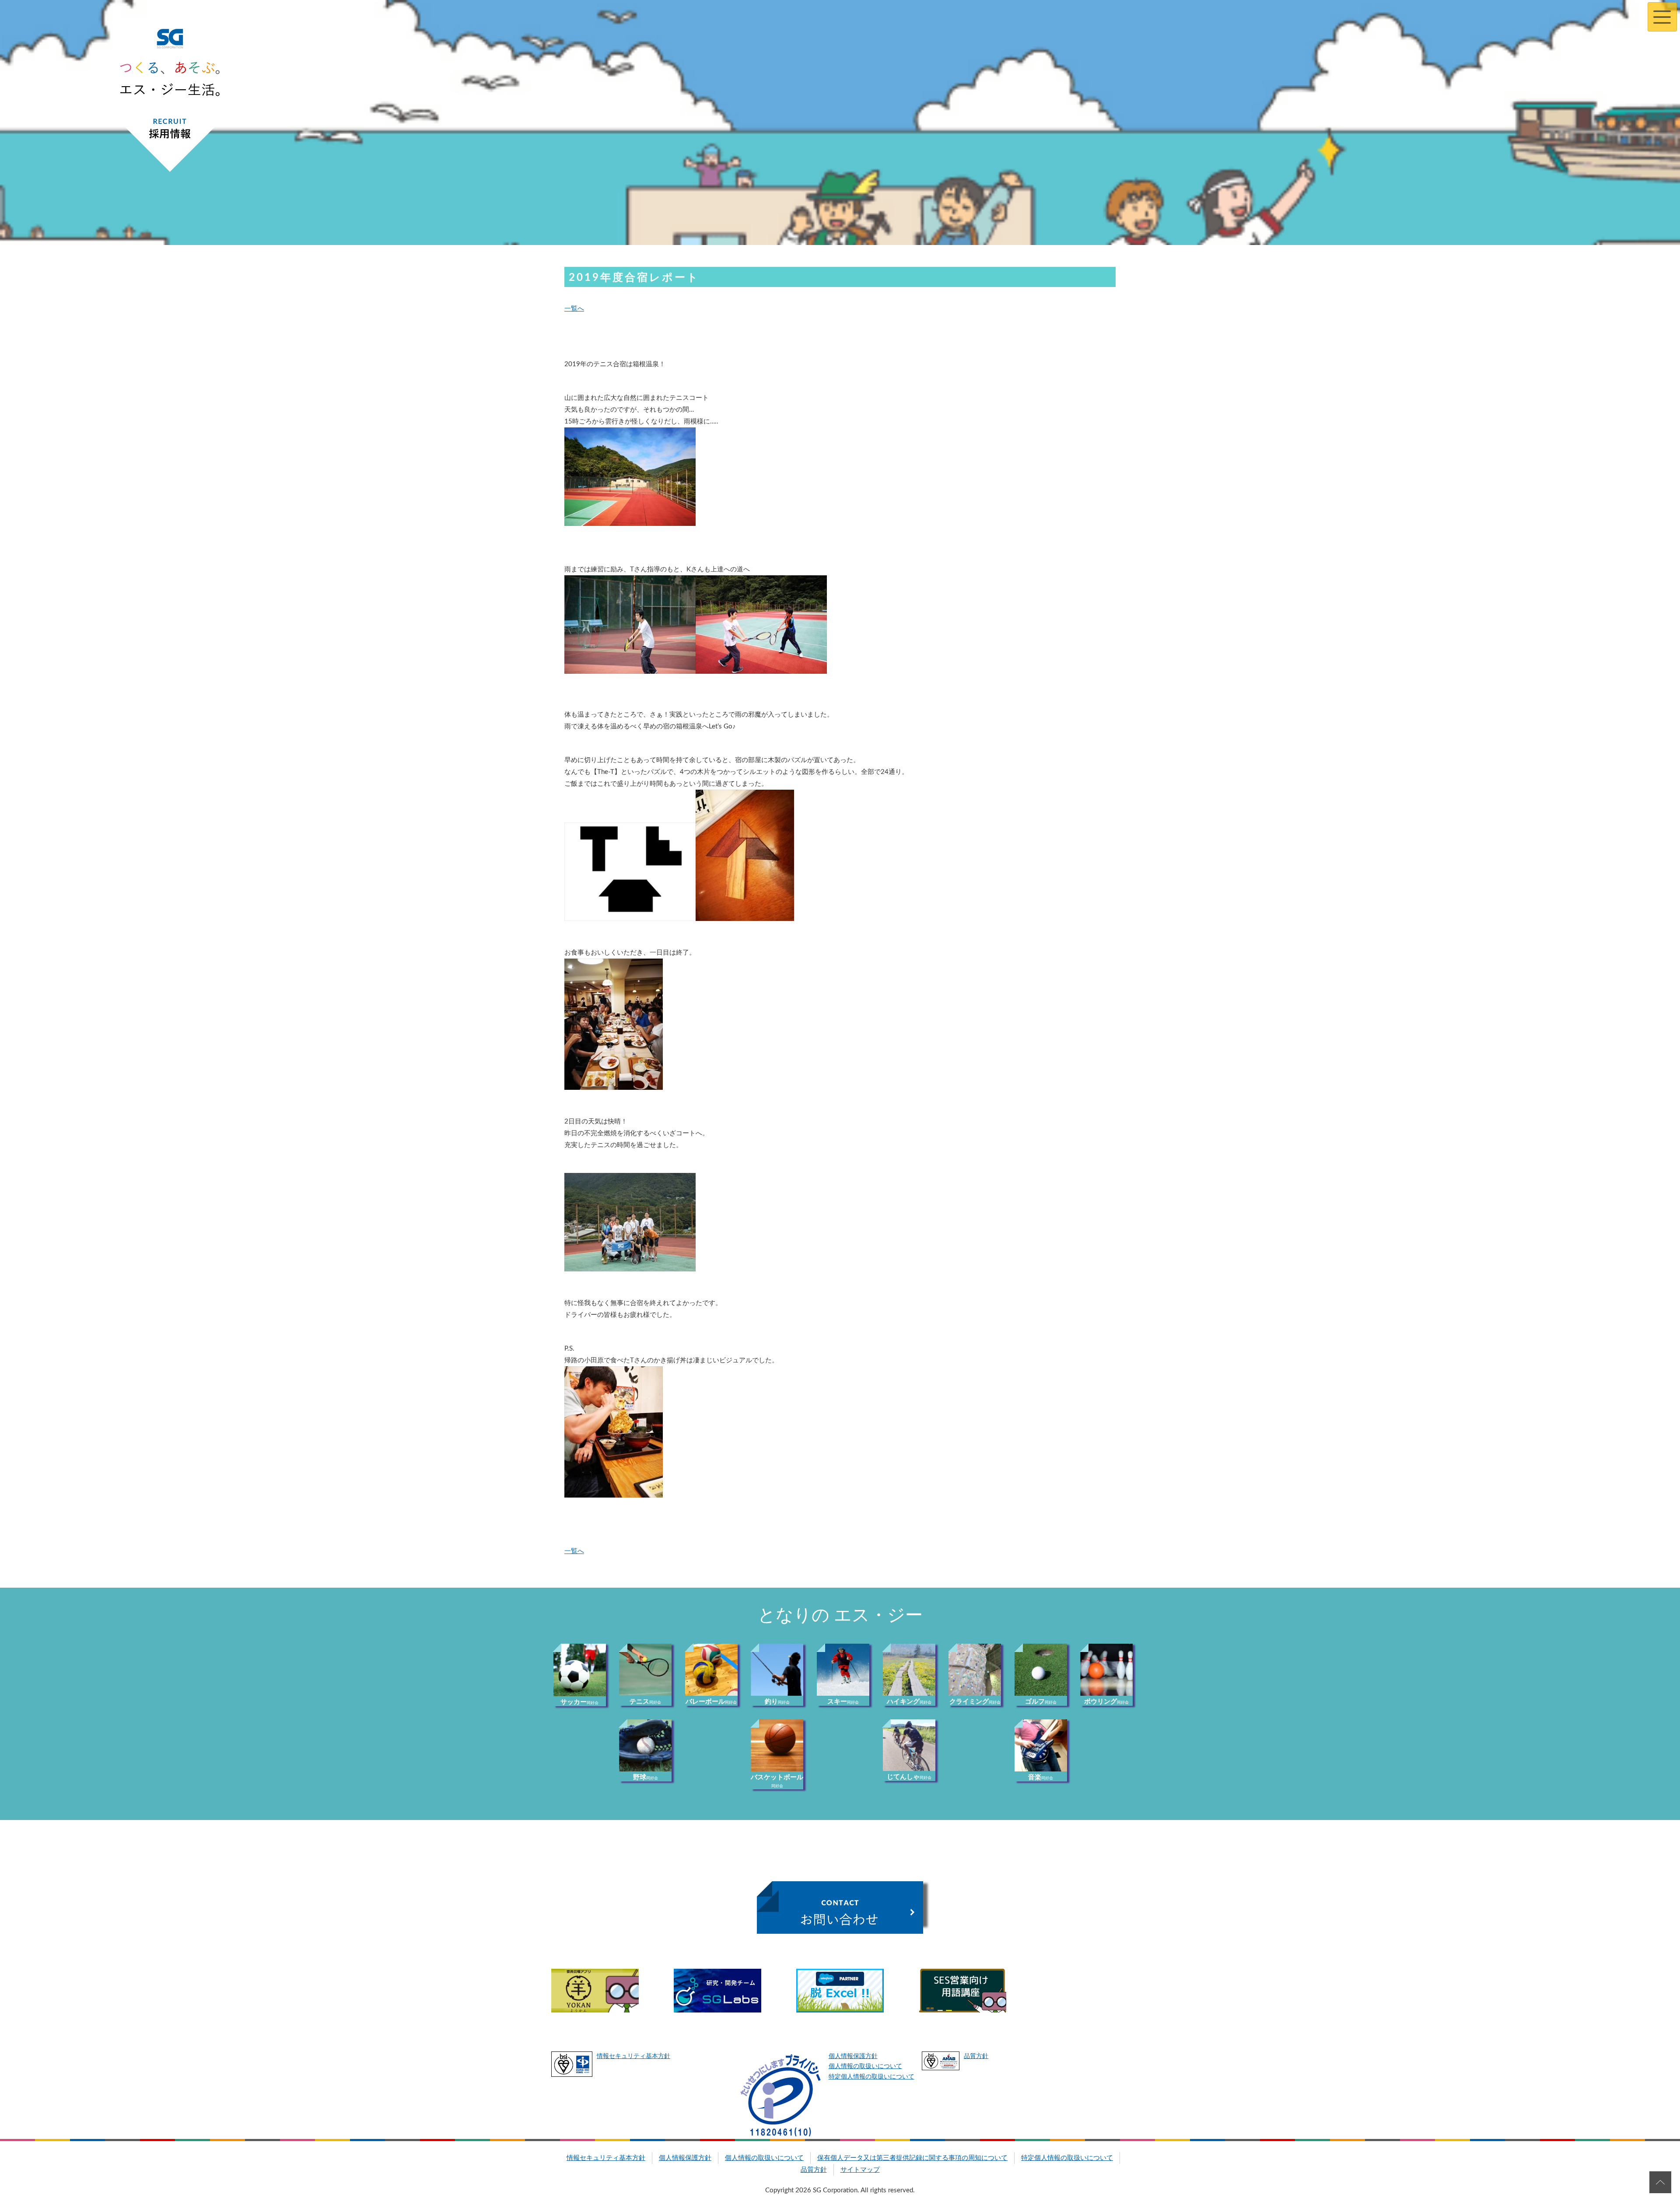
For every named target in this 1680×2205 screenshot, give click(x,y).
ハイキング (909, 1702)
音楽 (1041, 1777)
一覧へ (574, 309)
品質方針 (976, 2056)
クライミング (975, 1702)
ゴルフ (1041, 1702)
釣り (777, 1702)
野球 (646, 1777)
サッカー (579, 1702)
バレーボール (711, 1702)
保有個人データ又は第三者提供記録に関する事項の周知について (912, 2158)
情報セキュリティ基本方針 (633, 2056)
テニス (645, 1702)
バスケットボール (777, 1781)
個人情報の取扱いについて (865, 2066)
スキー (843, 1702)
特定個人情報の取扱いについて (871, 2077)
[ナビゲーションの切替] (1662, 17)
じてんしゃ (909, 1777)
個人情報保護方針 (853, 2056)
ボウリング (1106, 1702)
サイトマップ (860, 2170)
